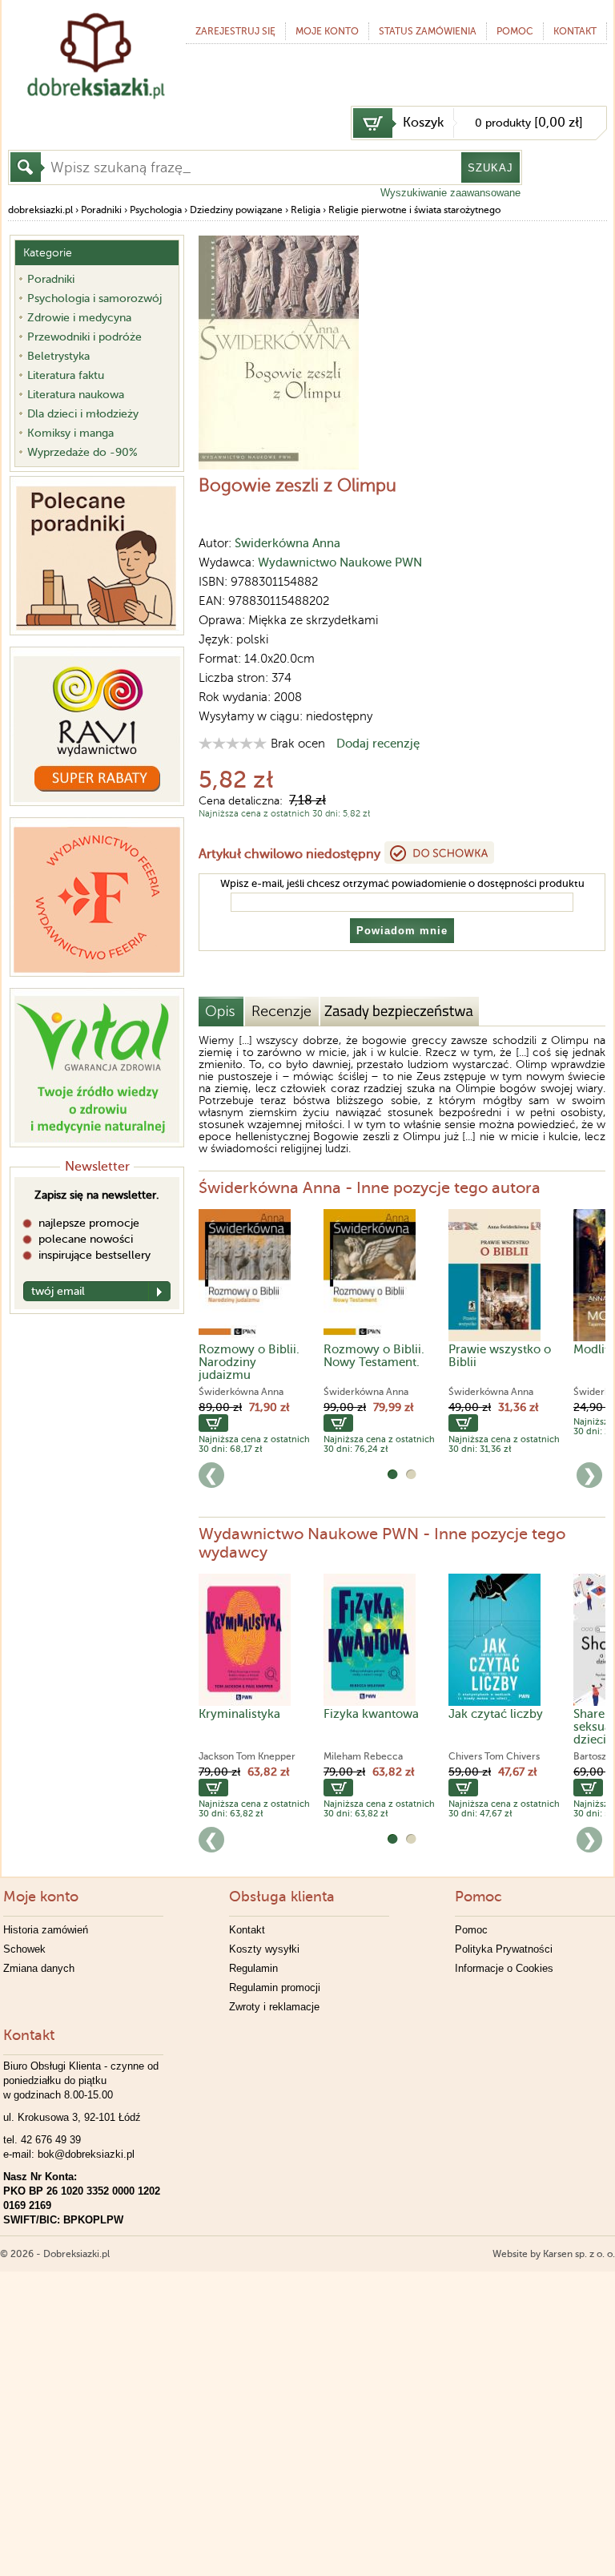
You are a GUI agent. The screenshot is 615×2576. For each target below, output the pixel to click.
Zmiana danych (39, 1968)
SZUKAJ (490, 168)
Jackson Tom (227, 1756)
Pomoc (515, 31)
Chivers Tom (476, 1756)
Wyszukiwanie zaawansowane (450, 193)
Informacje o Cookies (504, 1968)
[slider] (233, 743)
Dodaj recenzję (378, 744)
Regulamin (253, 1968)
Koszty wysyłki (264, 1949)
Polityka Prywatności (504, 1949)
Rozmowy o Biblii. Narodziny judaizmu (249, 1362)
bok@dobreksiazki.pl (86, 2154)
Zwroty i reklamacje (274, 2007)
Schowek (24, 1949)
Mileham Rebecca (363, 1756)
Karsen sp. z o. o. (579, 2254)
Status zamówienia (428, 31)
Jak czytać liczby (496, 1714)
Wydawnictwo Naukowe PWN (340, 562)
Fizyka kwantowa (371, 1714)
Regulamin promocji (275, 1987)
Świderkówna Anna (287, 543)
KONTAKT (575, 31)
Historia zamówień (46, 1930)
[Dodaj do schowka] (439, 853)
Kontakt (247, 1930)
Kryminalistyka (239, 1714)
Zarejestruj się (235, 31)
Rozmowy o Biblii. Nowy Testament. (374, 1356)
